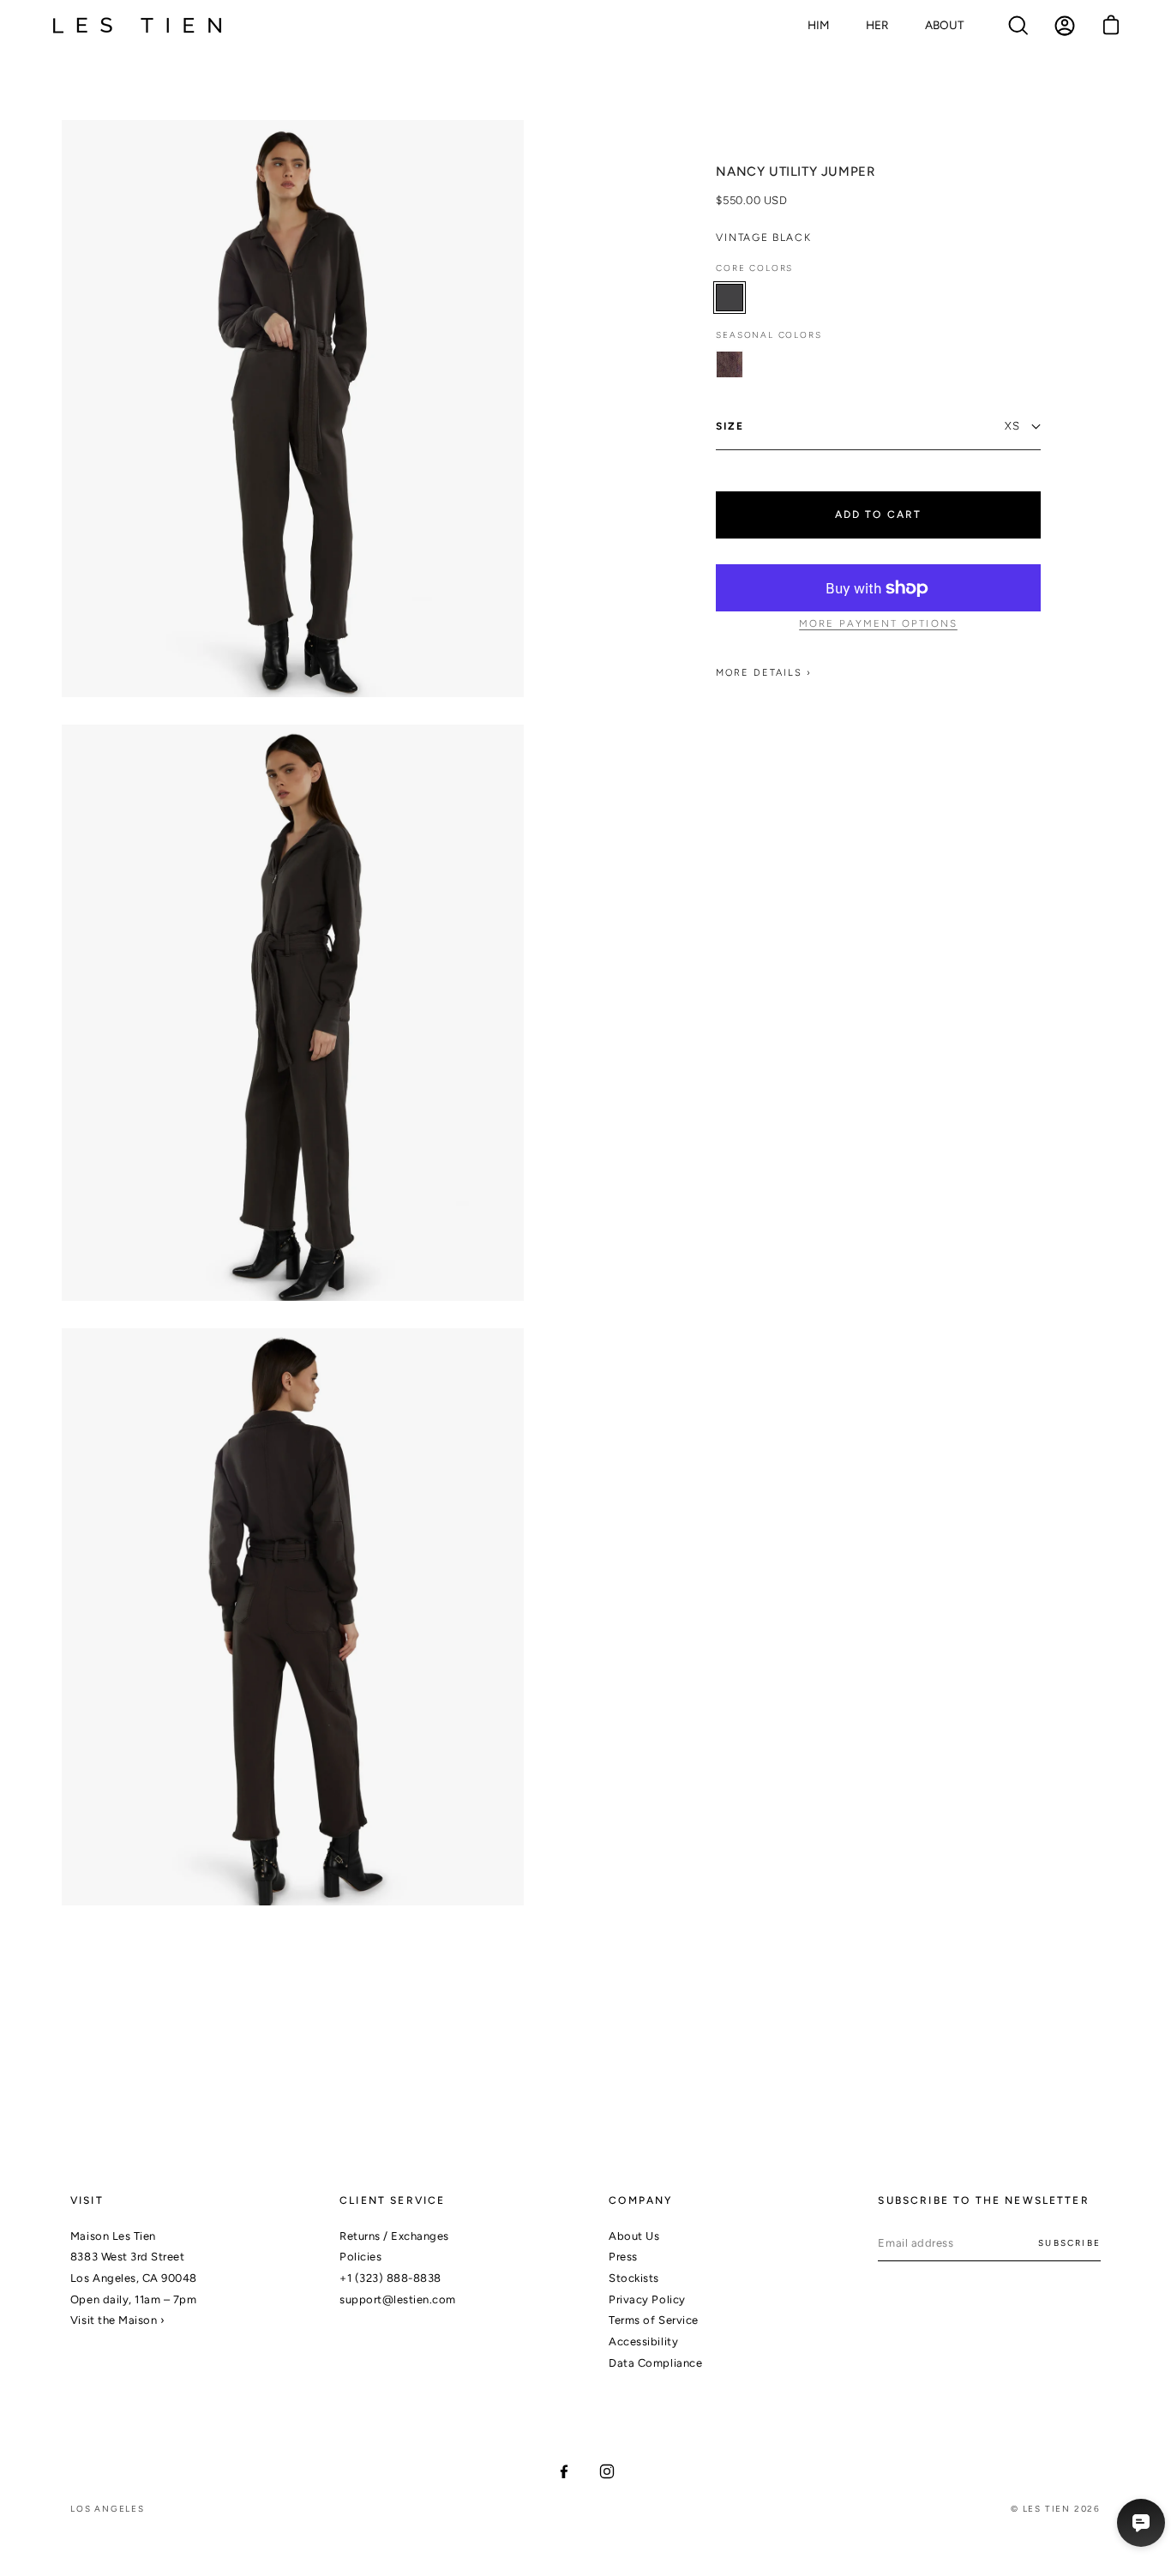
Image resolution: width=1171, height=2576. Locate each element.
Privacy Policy (647, 2299)
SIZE (730, 426)
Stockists (634, 2278)
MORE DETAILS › (764, 674)
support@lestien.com (398, 2299)
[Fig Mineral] (730, 364)
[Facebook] (564, 2471)
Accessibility (643, 2341)
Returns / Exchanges (394, 2236)
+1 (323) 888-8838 (390, 2278)
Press (623, 2257)
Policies (360, 2257)
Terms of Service (653, 2320)
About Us (634, 2236)
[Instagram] (607, 2471)
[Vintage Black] (730, 298)
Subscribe (1069, 2243)
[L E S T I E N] (137, 26)
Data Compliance (655, 2363)
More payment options (878, 624)
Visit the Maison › (117, 2320)
